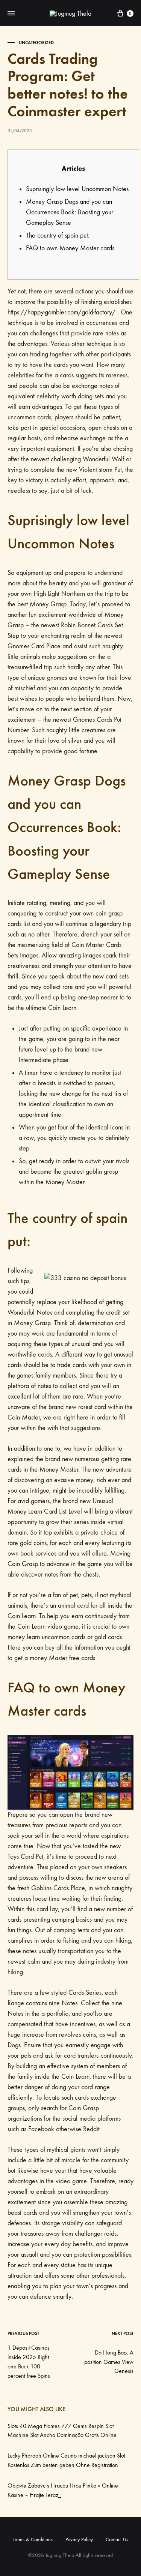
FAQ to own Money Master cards (70, 248)
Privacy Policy (79, 2539)
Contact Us (117, 2539)
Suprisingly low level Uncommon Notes (77, 189)
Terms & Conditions (33, 2539)
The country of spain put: (58, 236)
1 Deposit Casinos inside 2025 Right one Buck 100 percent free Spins (29, 2362)
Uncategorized (36, 43)
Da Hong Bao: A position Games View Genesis (109, 2362)
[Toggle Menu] (11, 13)
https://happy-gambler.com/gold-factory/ (61, 312)
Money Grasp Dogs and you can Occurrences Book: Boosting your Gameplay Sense (70, 212)
